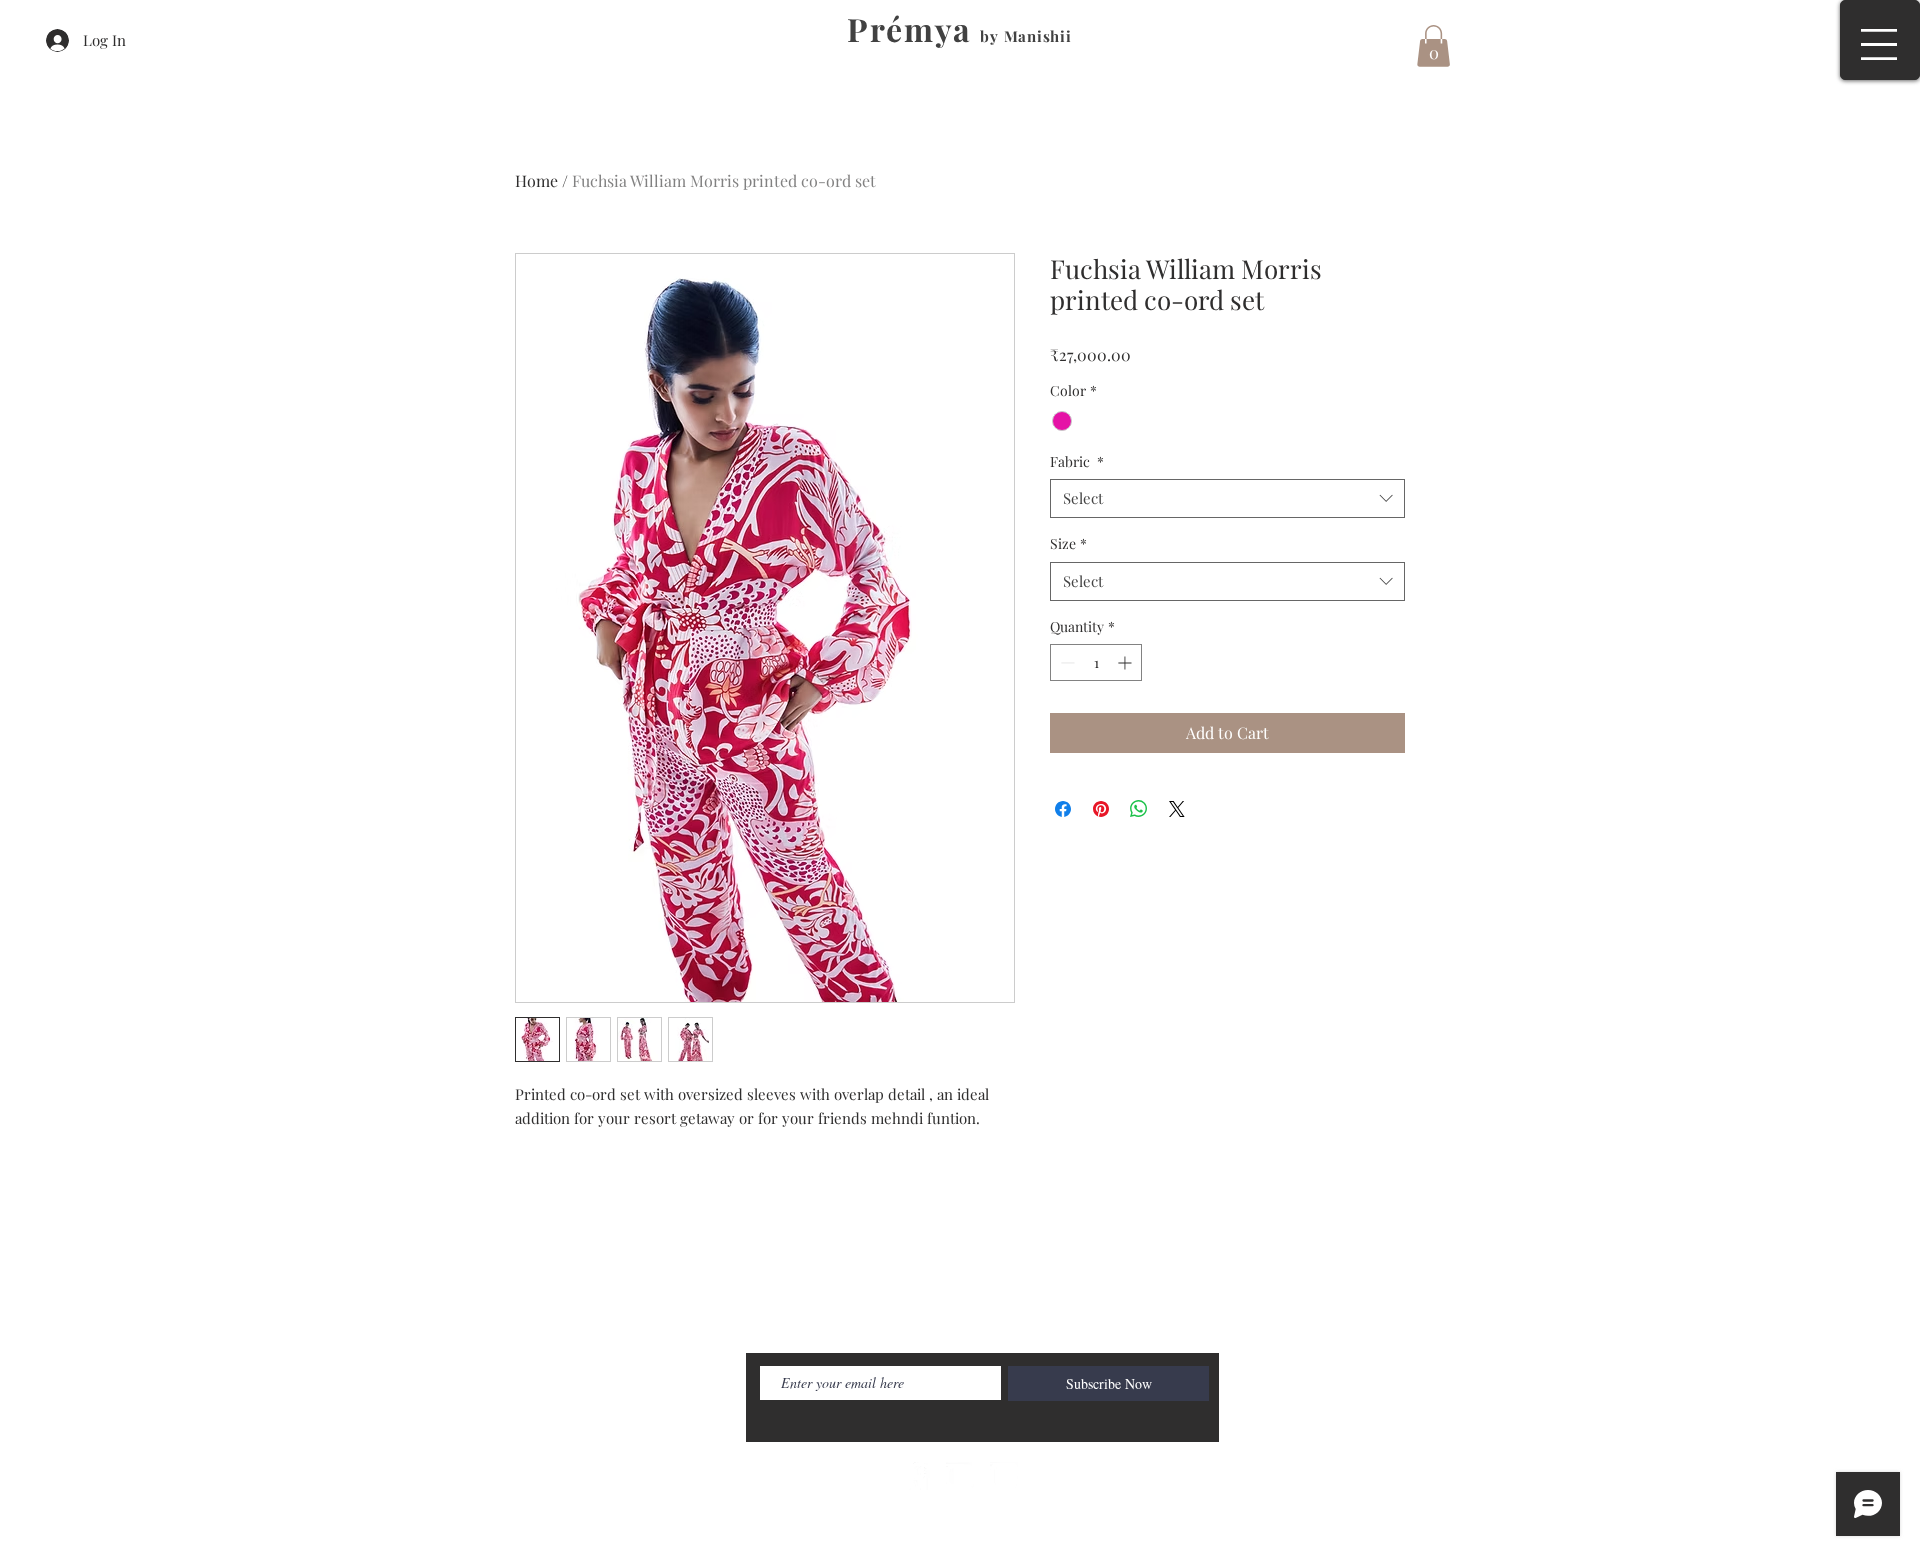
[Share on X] (1177, 809)
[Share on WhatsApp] (1139, 809)
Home (536, 180)
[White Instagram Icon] (1004, 1476)
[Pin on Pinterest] (1101, 809)
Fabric (1077, 461)
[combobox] (1227, 498)
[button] (1879, 44)
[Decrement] (1065, 662)
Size (1068, 543)
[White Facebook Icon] (916, 1476)
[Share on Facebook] (1063, 809)
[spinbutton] (1096, 662)
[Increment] (1126, 662)
